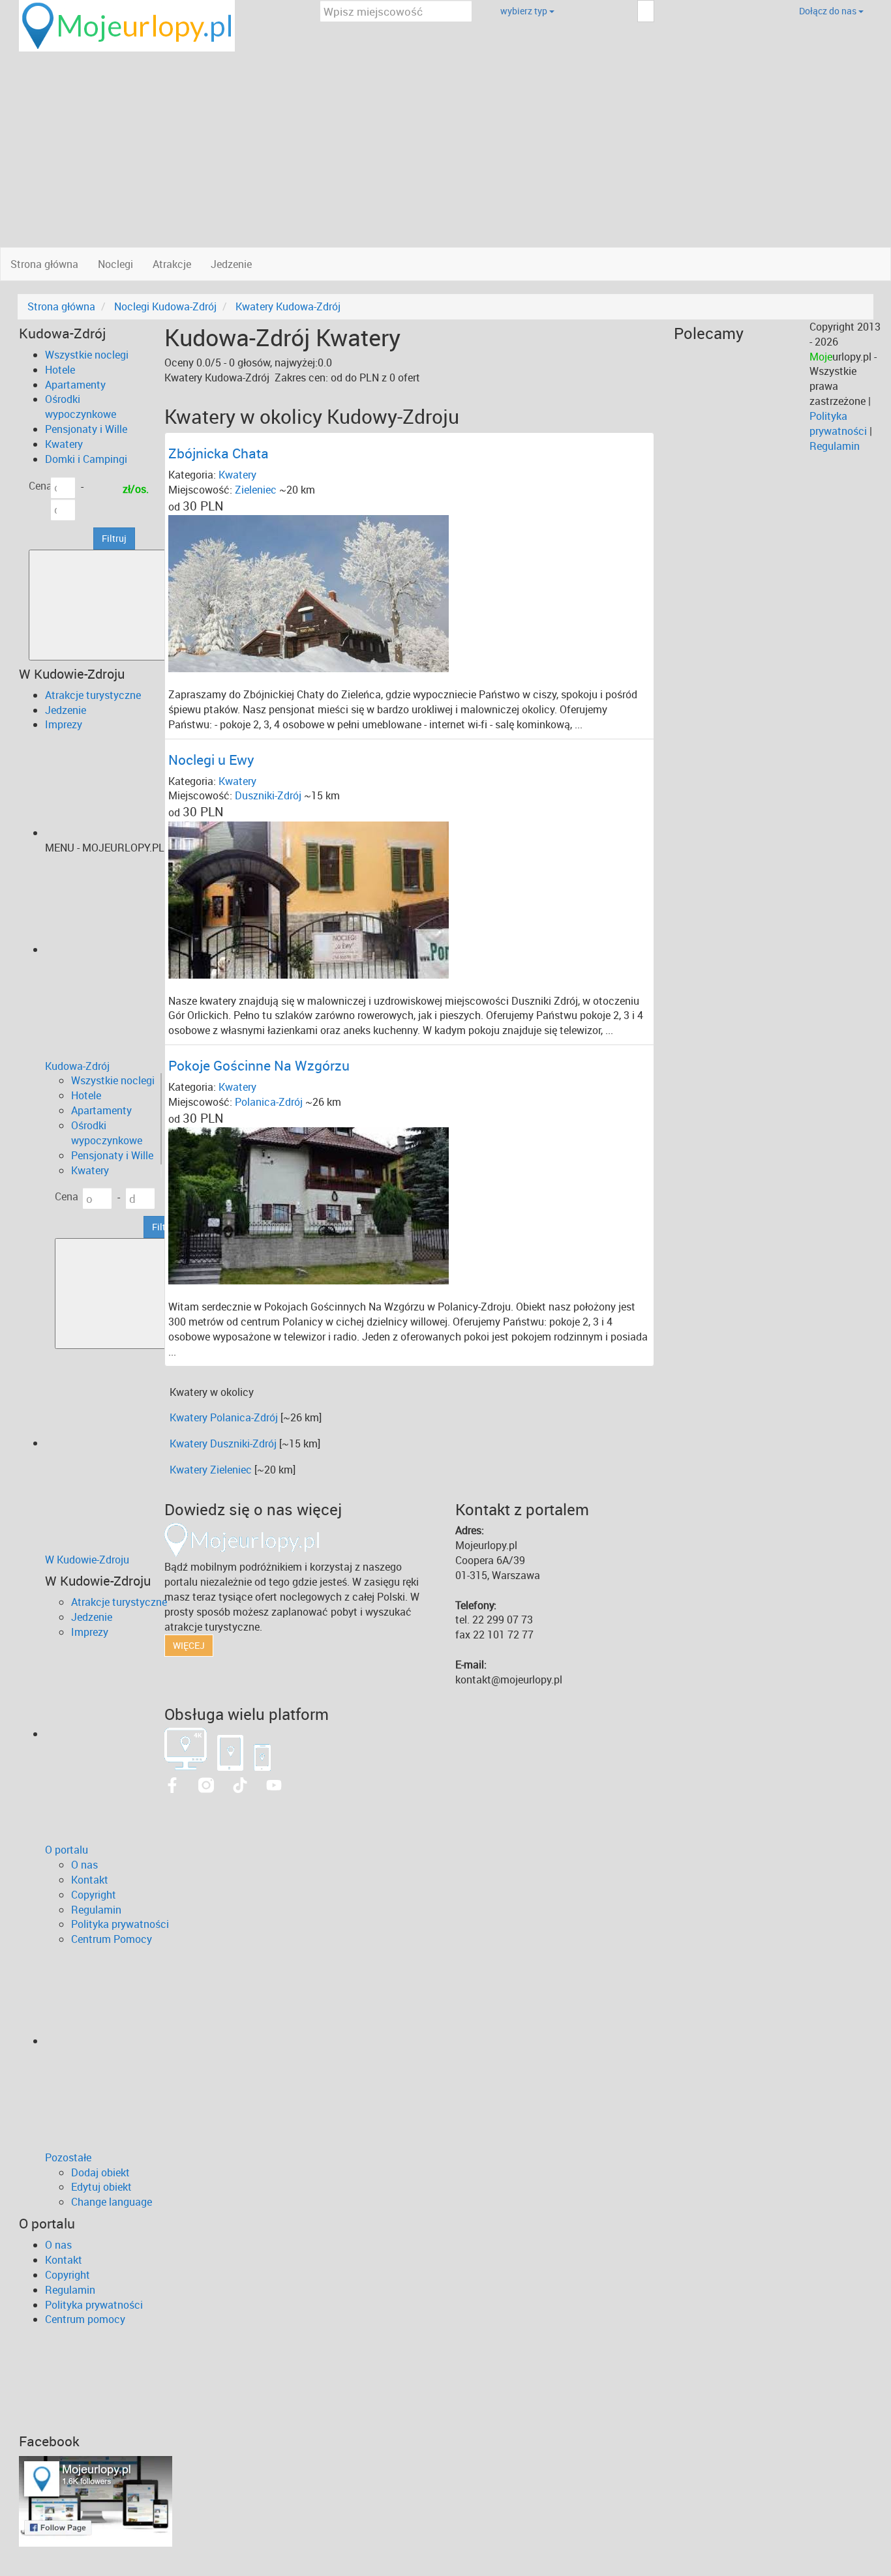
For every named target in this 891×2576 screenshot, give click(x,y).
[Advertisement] (445, 149)
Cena (40, 486)
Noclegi (115, 264)
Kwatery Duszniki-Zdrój (223, 1443)
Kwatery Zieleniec (211, 1470)
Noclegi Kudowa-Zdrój (165, 306)
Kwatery (237, 475)
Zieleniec (256, 490)
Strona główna (44, 264)
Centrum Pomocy (112, 1939)
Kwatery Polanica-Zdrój (224, 1417)
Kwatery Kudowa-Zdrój (288, 306)
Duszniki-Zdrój (268, 795)
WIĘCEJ (189, 1645)
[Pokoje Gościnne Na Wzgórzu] (309, 1205)
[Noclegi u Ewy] (309, 898)
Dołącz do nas (829, 11)
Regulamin (835, 446)
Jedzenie (231, 264)
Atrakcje (172, 264)
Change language (112, 2202)
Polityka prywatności (838, 423)
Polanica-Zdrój (269, 1102)
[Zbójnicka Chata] (309, 593)
